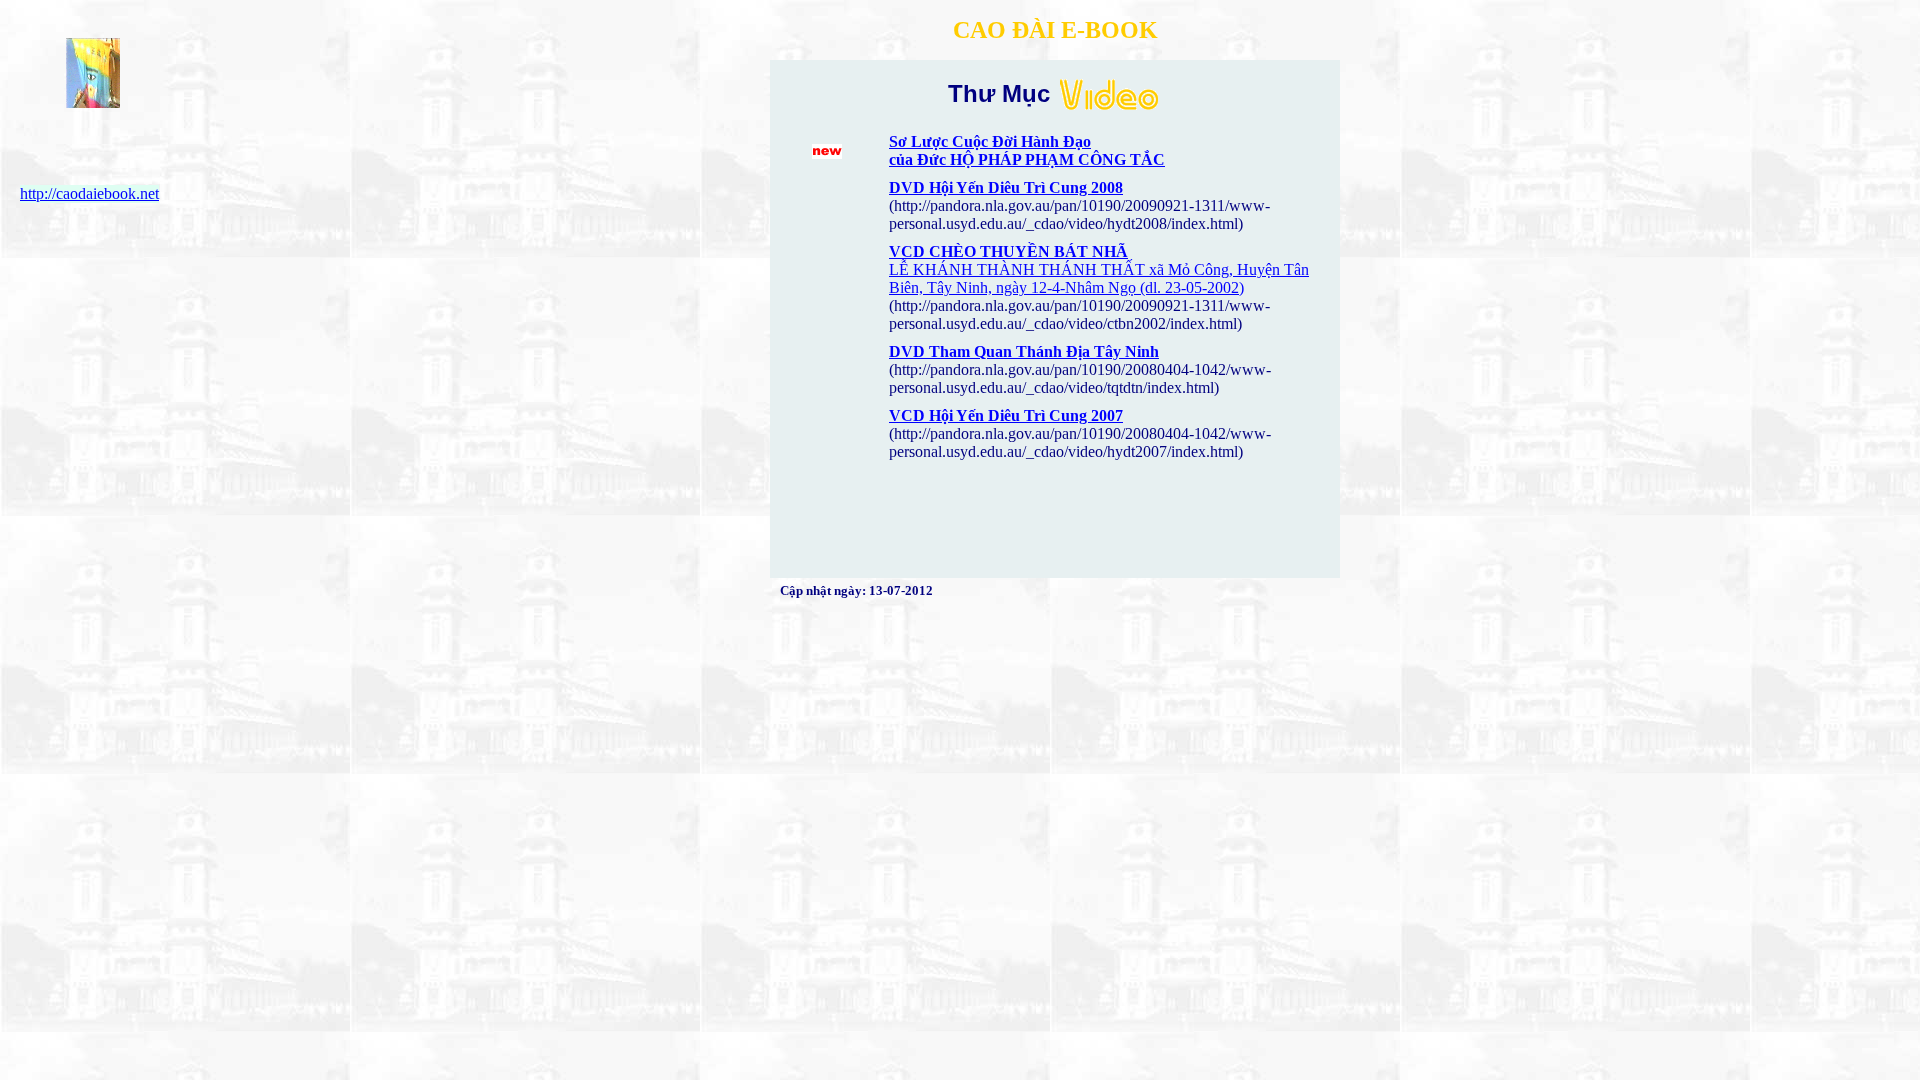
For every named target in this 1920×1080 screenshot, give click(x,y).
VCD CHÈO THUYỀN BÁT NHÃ (1008, 251)
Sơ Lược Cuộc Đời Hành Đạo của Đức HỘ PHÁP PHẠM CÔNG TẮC (1027, 150)
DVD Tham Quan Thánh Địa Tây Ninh (1024, 351)
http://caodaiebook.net (89, 193)
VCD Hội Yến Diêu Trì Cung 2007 (1006, 415)
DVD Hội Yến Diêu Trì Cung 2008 (1006, 187)
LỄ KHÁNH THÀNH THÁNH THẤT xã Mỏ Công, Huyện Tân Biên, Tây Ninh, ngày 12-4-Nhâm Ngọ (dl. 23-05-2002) (1099, 278)
